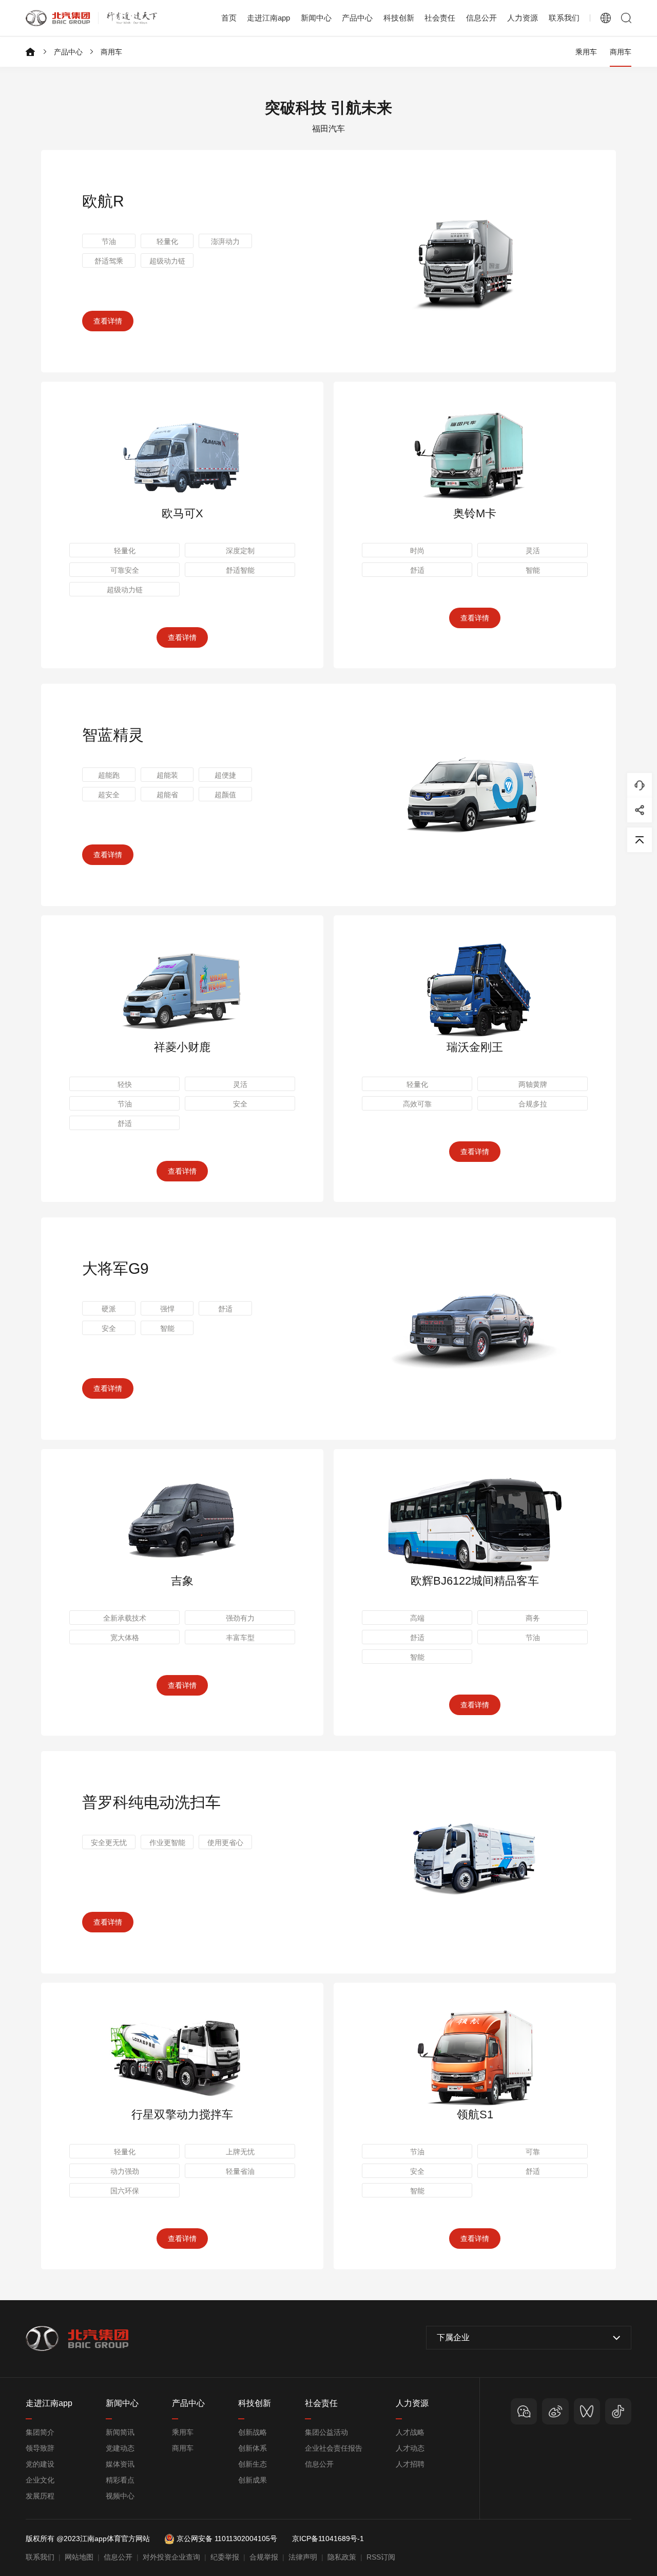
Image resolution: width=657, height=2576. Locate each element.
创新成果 (253, 2480)
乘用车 (586, 52)
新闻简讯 (120, 2432)
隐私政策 (342, 2557)
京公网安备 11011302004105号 (227, 2539)
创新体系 (253, 2448)
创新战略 (253, 2432)
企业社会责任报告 (334, 2448)
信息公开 (319, 2464)
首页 (229, 18)
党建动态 (120, 2448)
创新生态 (253, 2464)
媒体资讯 (120, 2464)
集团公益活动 (326, 2432)
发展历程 (40, 2496)
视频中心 (120, 2496)
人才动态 (410, 2448)
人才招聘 (410, 2464)
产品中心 (68, 52)
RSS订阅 (381, 2557)
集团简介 (40, 2432)
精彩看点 (120, 2480)
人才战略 (410, 2432)
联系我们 (564, 18)
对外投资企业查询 (171, 2557)
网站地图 (79, 2557)
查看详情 (108, 321)
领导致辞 (40, 2448)
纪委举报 (225, 2557)
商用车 (111, 52)
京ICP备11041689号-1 (328, 2539)
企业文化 (40, 2480)
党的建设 (40, 2464)
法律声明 (303, 2557)
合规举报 (264, 2557)
